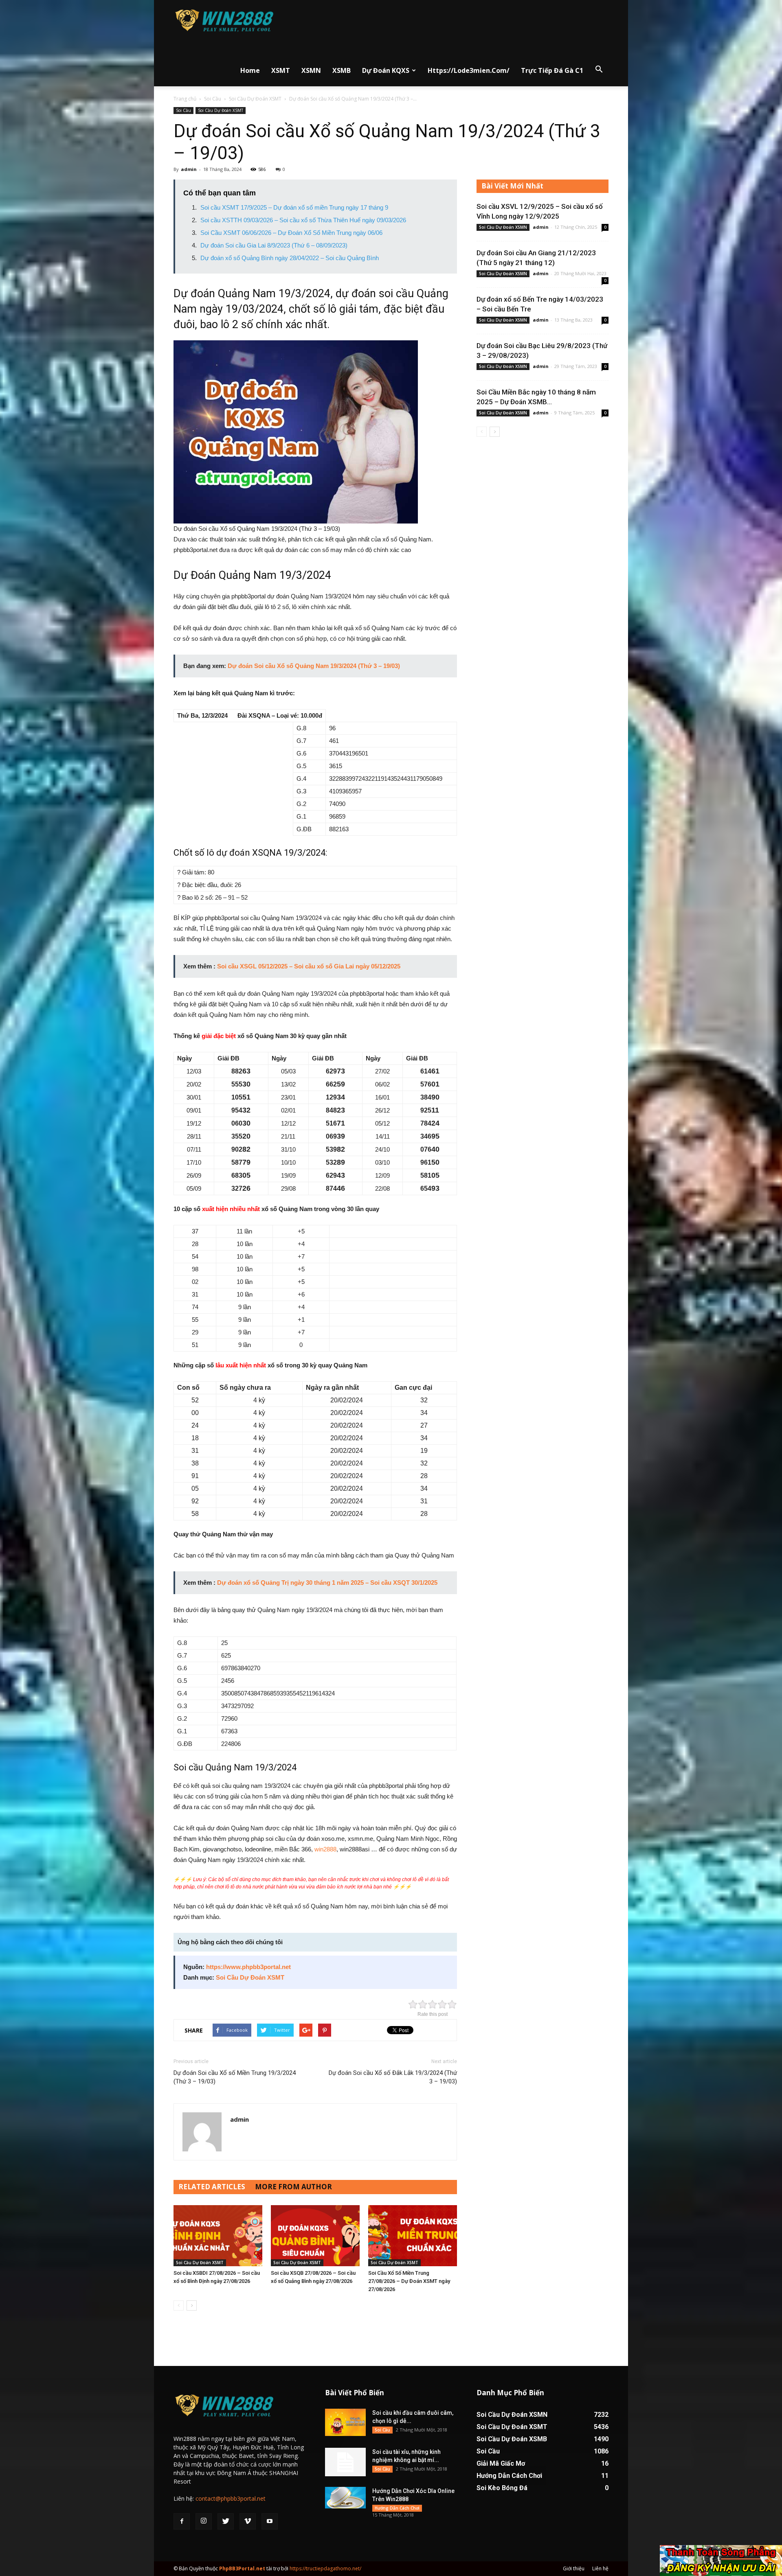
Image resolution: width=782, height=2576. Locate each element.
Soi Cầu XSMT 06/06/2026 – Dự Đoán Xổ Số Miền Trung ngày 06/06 (291, 233)
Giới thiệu (574, 2568)
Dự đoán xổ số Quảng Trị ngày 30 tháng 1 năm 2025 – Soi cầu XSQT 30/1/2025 (327, 1583)
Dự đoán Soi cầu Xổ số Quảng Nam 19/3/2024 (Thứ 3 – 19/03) (314, 666)
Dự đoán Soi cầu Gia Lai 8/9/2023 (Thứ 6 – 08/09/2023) (274, 245)
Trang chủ (185, 99)
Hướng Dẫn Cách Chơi (397, 2508)
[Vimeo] (248, 2521)
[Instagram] (204, 2521)
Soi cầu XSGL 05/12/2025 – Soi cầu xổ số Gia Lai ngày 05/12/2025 (309, 966)
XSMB (342, 70)
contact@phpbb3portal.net (231, 2498)
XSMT (281, 70)
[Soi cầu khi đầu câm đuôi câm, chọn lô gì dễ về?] (345, 2422)
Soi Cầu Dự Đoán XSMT (255, 99)
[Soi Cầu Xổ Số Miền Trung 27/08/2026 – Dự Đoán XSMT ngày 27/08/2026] (413, 2236)
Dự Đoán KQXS (386, 70)
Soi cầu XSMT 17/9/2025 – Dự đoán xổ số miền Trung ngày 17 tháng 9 (294, 207)
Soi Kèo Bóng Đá (502, 2488)
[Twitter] (226, 2521)
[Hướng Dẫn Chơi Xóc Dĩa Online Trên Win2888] (345, 2498)
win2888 (325, 1849)
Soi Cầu (213, 99)
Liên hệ (600, 2568)
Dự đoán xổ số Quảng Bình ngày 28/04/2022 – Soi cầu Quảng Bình (290, 258)
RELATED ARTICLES (212, 2187)
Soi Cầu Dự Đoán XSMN (503, 227)
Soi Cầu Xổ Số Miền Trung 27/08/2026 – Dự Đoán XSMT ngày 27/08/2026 (409, 2281)
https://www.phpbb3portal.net (248, 1967)
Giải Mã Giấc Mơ (501, 2463)
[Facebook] (182, 2521)
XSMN (311, 70)
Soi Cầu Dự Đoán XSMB (512, 2439)
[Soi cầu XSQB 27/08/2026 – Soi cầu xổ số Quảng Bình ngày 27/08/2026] (315, 2236)
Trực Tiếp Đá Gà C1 (552, 70)
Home (250, 70)
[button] (599, 70)
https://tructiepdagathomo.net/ (325, 2568)
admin (189, 169)
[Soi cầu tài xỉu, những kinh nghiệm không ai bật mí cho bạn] (345, 2462)
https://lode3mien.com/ (469, 70)
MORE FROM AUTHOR (293, 2187)
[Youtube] (270, 2521)
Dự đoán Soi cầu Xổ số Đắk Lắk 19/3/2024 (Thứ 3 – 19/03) (393, 2077)
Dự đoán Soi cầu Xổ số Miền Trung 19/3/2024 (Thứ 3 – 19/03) (235, 2077)
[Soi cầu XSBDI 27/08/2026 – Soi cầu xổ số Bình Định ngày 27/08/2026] (218, 2236)
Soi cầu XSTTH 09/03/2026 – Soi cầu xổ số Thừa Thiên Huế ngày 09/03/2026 (303, 220)
